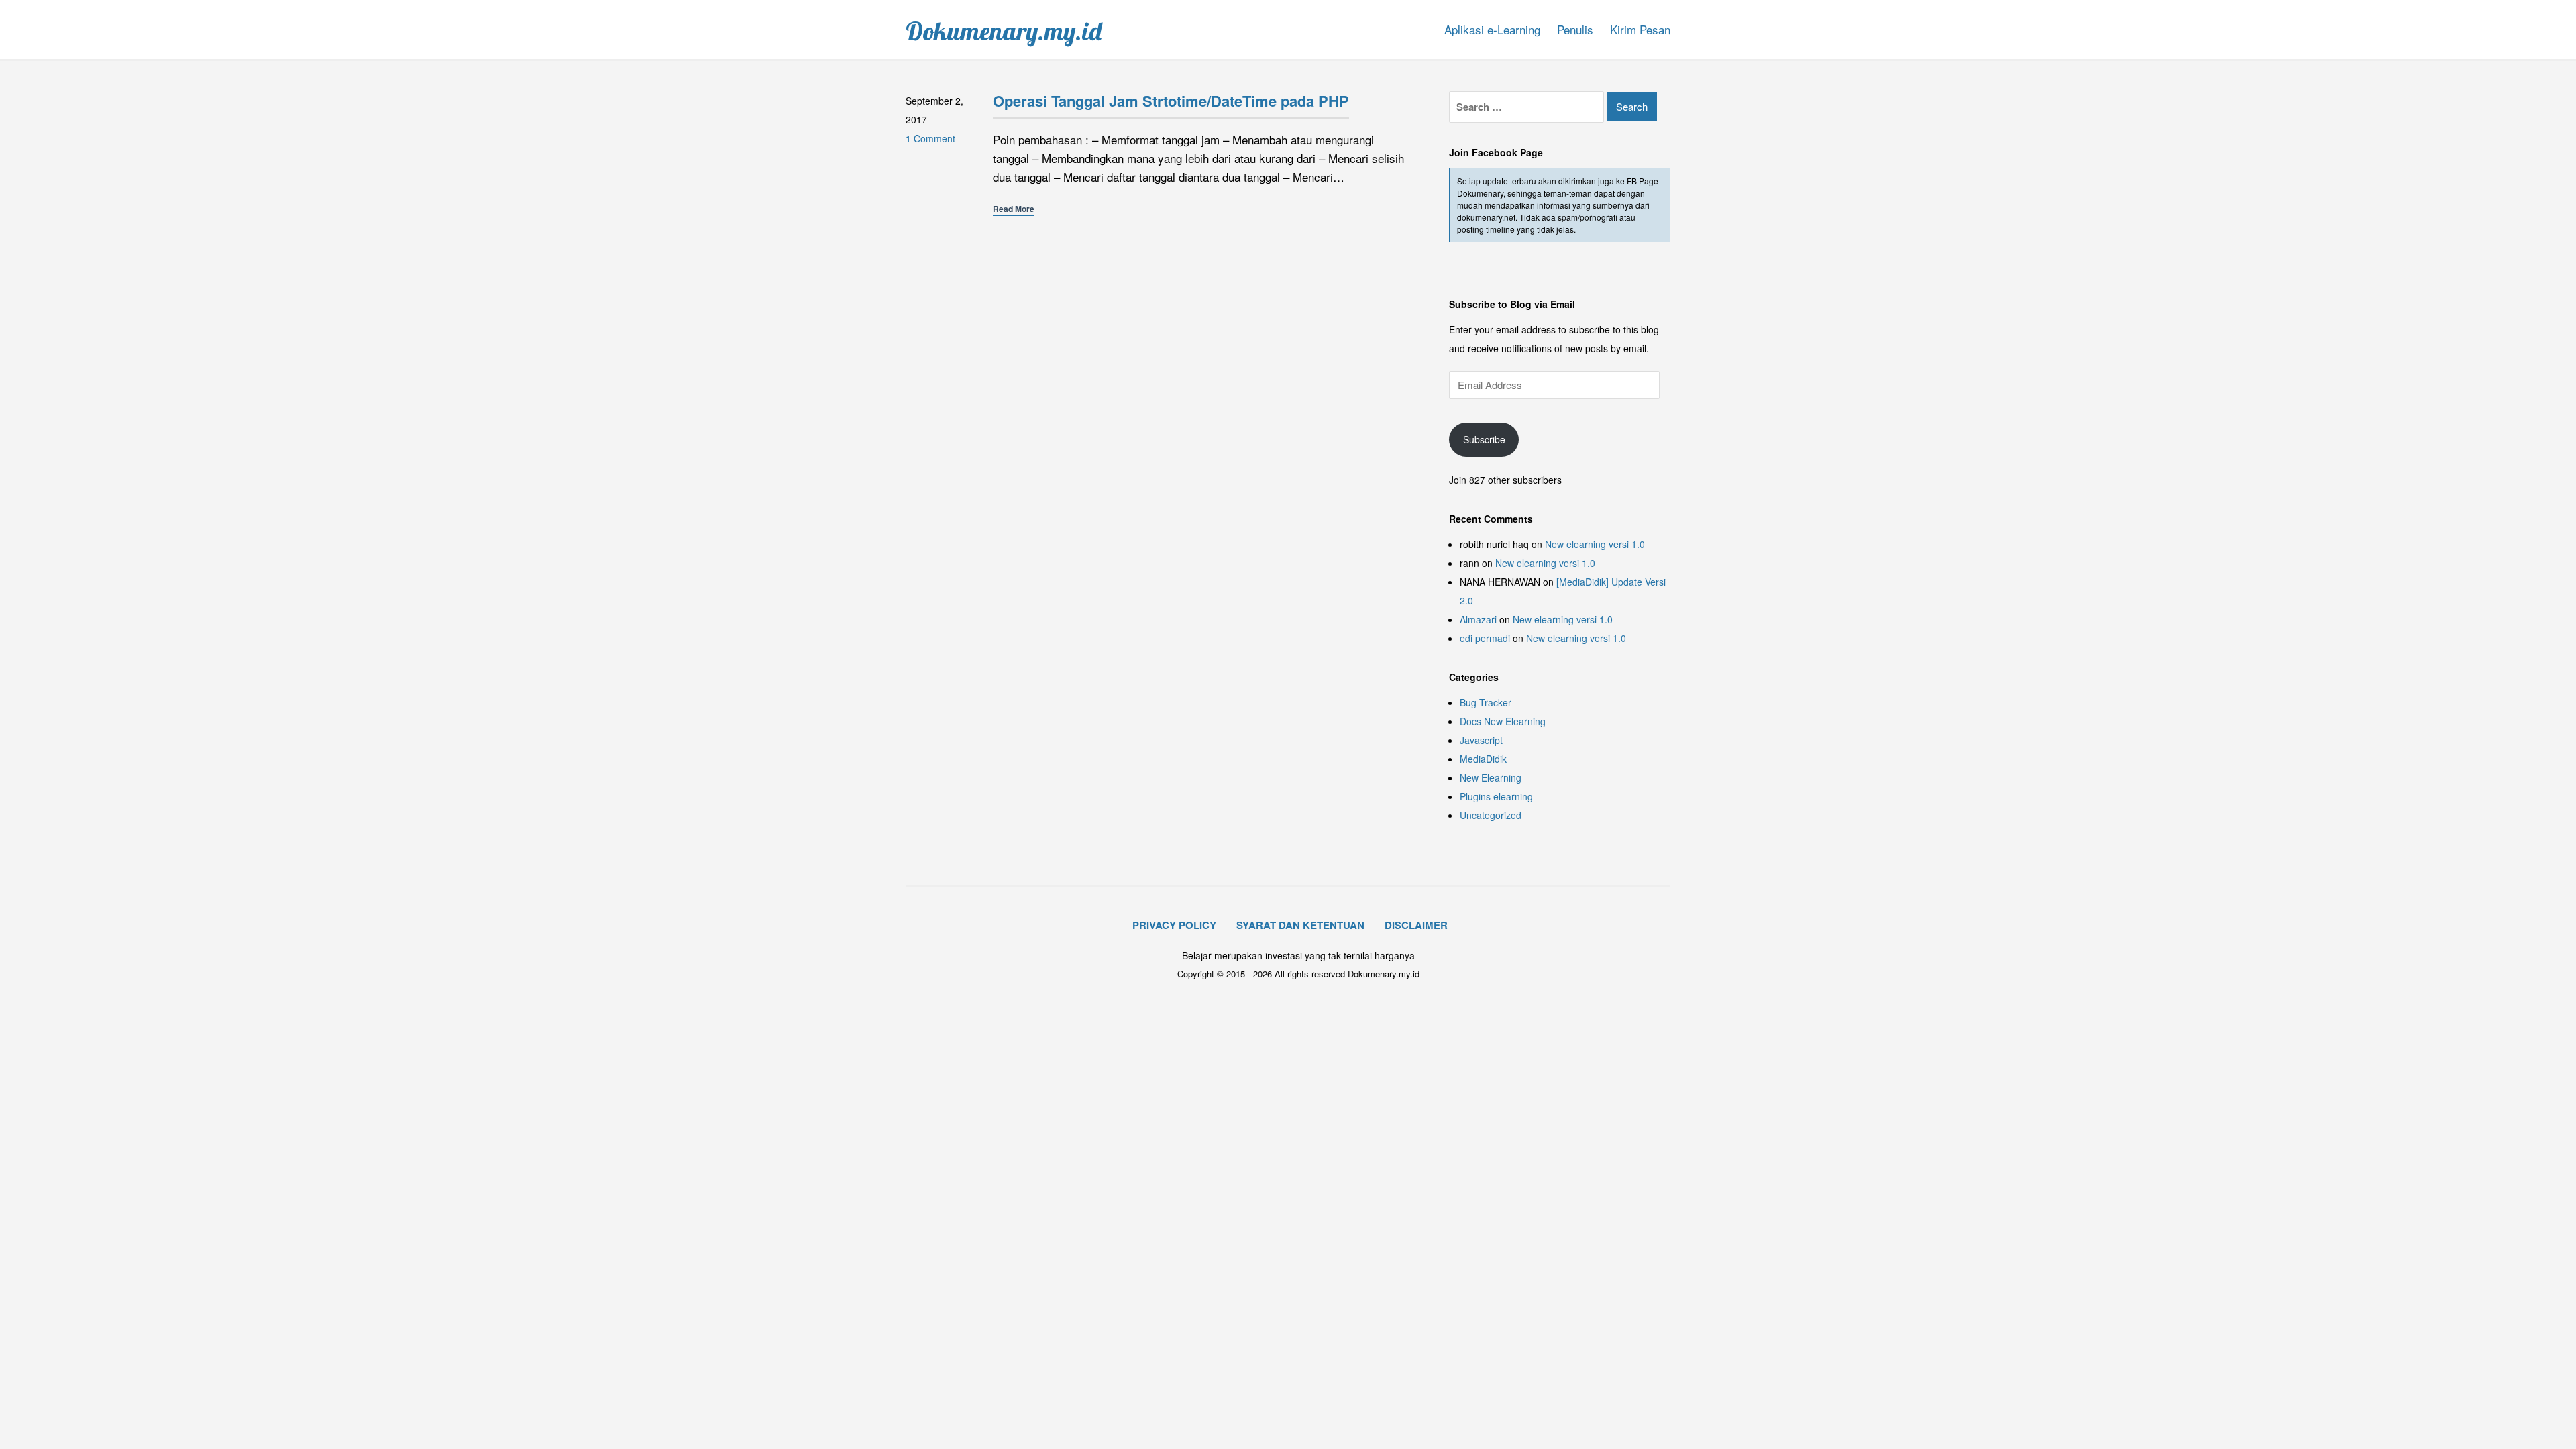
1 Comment (930, 138)
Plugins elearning (1496, 796)
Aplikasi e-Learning (1492, 29)
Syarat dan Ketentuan (1300, 925)
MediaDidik (1483, 759)
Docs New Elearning (1503, 721)
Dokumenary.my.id (1004, 31)
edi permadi (1485, 638)
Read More (1014, 209)
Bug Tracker (1486, 702)
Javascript (1481, 740)
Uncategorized (1491, 815)
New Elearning (1491, 777)
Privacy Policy (1174, 925)
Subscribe (1484, 439)
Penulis (1575, 29)
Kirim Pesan (1640, 29)
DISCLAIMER (1416, 925)
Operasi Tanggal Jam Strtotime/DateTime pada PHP (1171, 101)
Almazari (1478, 619)
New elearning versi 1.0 (1595, 544)
